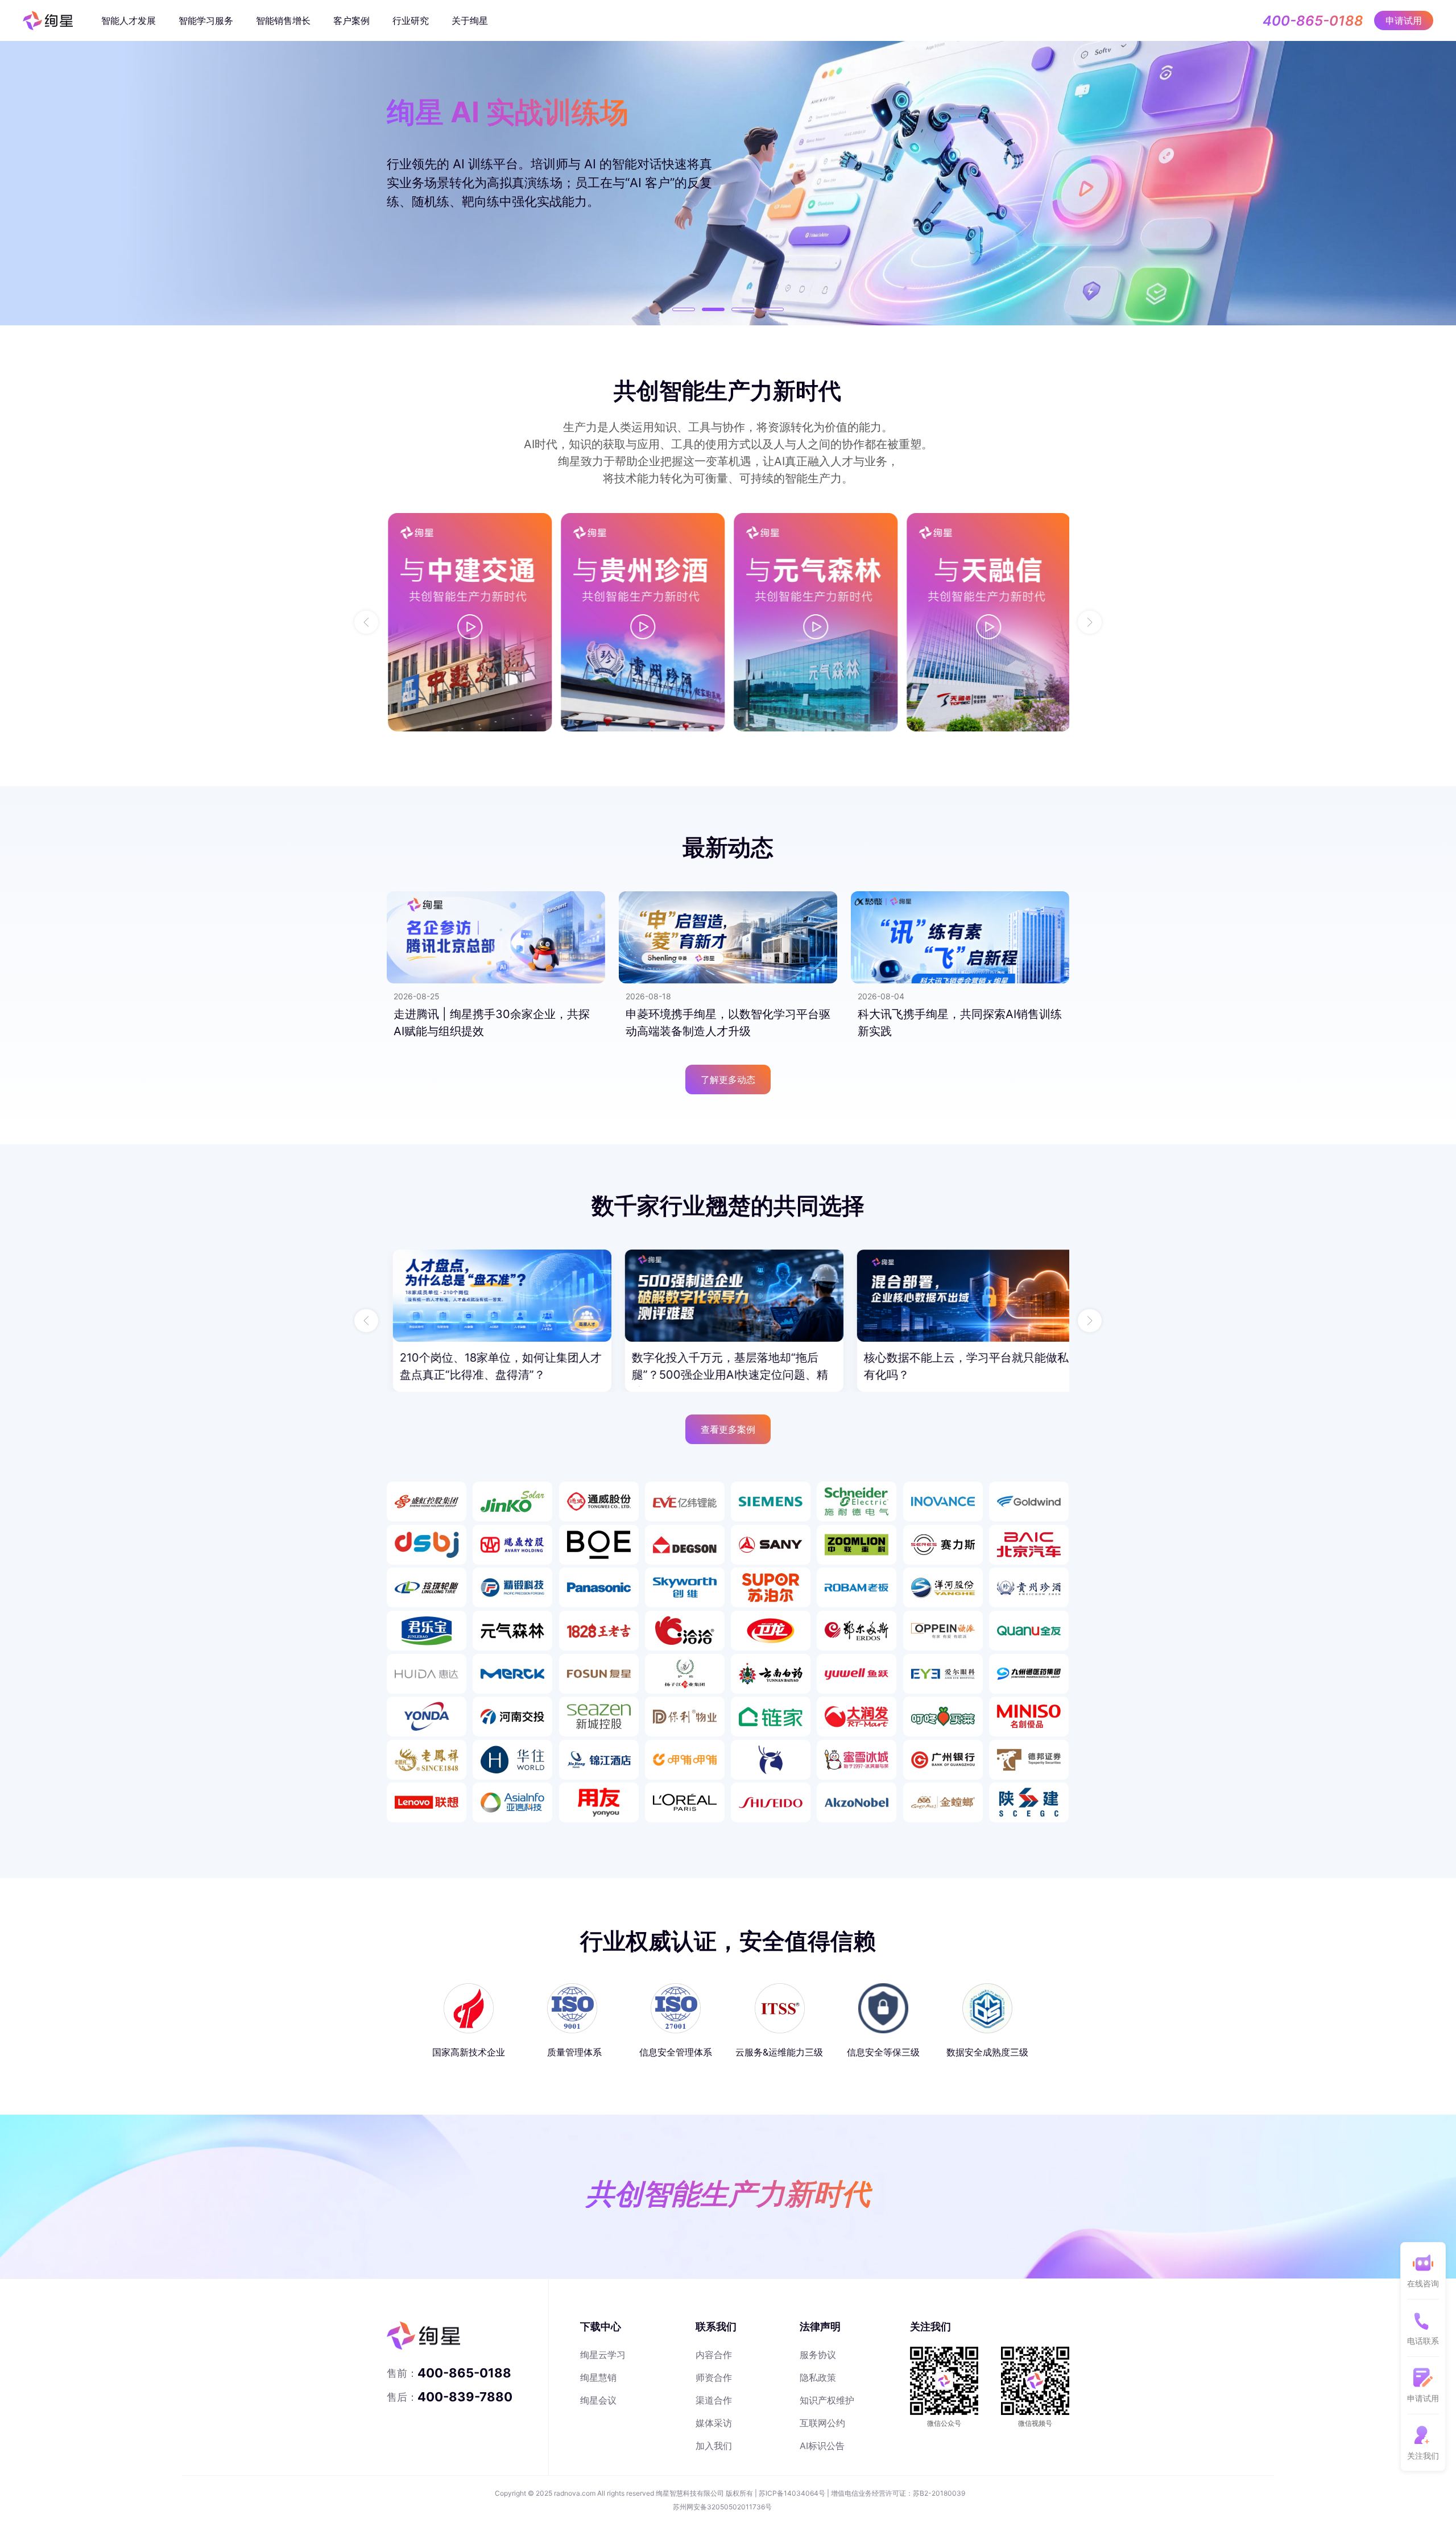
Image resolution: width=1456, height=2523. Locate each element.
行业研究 (411, 20)
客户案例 (351, 20)
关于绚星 (470, 20)
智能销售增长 (283, 20)
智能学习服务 (206, 20)
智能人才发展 (129, 20)
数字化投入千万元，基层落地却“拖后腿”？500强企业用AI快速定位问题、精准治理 (492, 1375)
